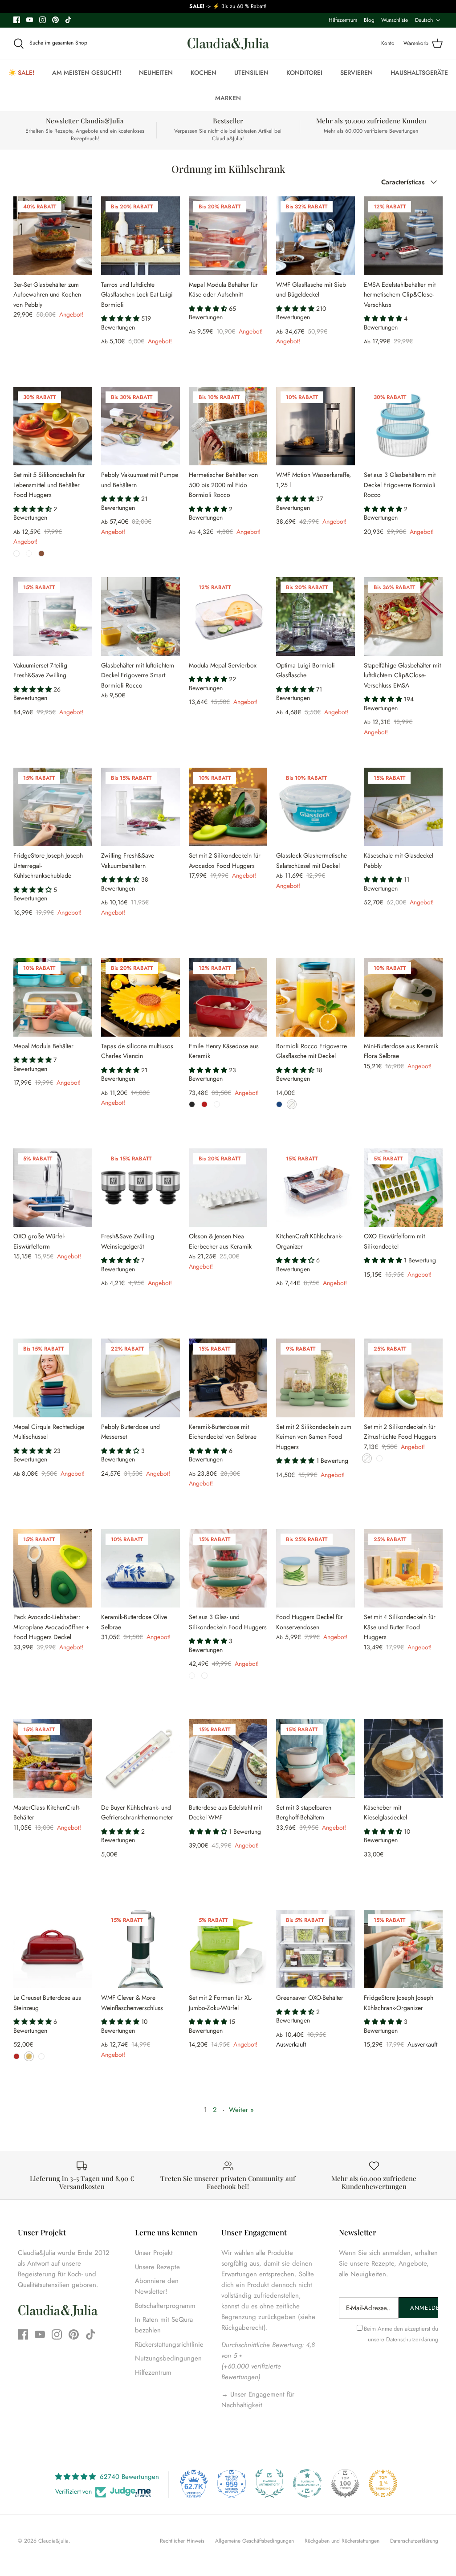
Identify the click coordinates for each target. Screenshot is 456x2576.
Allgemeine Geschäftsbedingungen (254, 2541)
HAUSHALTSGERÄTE (419, 73)
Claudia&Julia (53, 2541)
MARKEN (228, 98)
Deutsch (424, 20)
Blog (369, 20)
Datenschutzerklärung (412, 2339)
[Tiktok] (68, 20)
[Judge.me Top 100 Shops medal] (345, 2483)
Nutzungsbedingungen (168, 2358)
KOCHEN (204, 73)
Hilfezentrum (343, 20)
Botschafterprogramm (165, 2306)
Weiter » (241, 2110)
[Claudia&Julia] (228, 44)
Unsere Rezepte (157, 2267)
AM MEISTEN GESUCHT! (87, 73)
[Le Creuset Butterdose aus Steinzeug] (53, 1949)
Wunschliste (395, 20)
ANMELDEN (424, 2308)
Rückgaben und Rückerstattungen (342, 2541)
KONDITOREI (304, 73)
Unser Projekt (154, 2253)
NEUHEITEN (156, 73)
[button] (121, 318)
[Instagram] (43, 20)
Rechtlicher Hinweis (182, 2541)
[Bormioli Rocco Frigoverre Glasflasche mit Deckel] (316, 997)
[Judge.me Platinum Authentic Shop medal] (269, 2483)
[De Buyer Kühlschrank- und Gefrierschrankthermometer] (140, 1759)
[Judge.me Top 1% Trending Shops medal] (383, 2483)
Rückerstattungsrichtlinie (169, 2344)
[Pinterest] (55, 20)
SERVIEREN (356, 73)
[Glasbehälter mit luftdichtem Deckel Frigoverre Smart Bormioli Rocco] (140, 617)
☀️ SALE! (21, 73)
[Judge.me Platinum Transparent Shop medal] (307, 2483)
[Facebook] (17, 20)
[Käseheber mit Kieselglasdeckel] (403, 1759)
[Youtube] (30, 20)
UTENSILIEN (251, 73)
